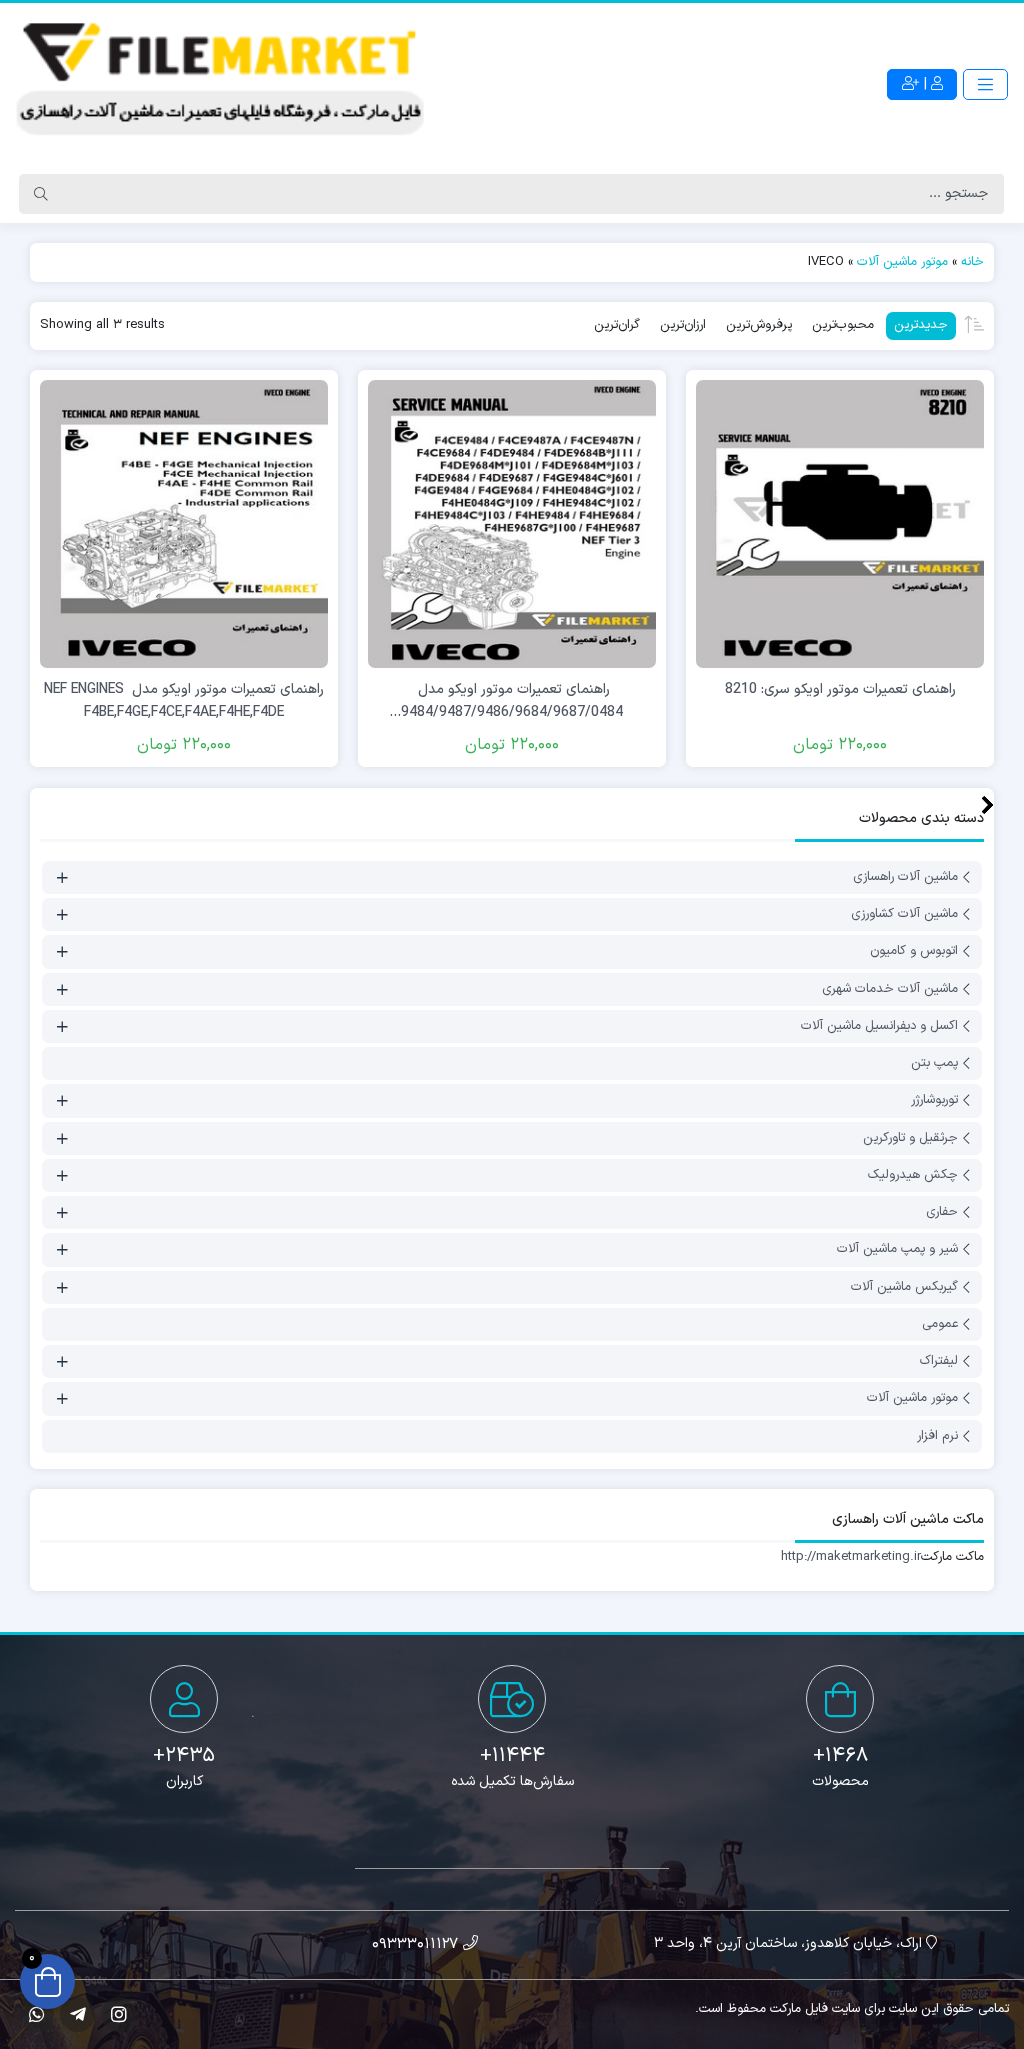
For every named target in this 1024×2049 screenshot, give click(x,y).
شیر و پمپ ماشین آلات (897, 1250)
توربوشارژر (934, 1101)
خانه (972, 262)
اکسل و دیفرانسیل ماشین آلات (879, 1026)
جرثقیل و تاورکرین (910, 1138)
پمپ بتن (934, 1063)
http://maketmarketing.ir (851, 1557)
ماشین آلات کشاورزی (904, 914)
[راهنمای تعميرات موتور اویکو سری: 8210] (840, 523)
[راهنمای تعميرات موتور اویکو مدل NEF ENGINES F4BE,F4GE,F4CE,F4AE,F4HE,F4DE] (184, 523)
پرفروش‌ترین (759, 325)
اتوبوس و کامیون (914, 952)
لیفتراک (939, 1361)
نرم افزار (937, 1436)
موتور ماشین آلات (902, 262)
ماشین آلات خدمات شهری (890, 989)
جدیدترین (921, 325)
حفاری (942, 1212)
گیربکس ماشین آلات (904, 1287)
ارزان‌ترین (683, 325)
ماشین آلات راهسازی (905, 877)
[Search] (41, 194)
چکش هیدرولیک (913, 1175)
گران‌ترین (617, 325)
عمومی (940, 1324)
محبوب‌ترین (843, 325)
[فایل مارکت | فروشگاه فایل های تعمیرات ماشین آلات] (221, 85)
